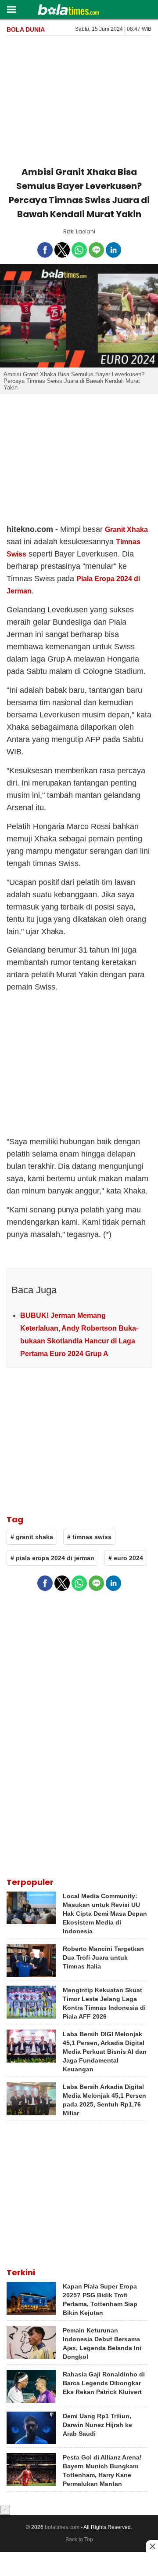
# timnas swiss (89, 1537)
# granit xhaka (32, 1537)
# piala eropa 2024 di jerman (52, 1558)
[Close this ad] (152, 2546)
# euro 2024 (126, 1558)
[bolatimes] (68, 11)
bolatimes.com (62, 2527)
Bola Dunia (26, 29)
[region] (79, 99)
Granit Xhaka (126, 529)
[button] (11, 9)
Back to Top (79, 2540)
